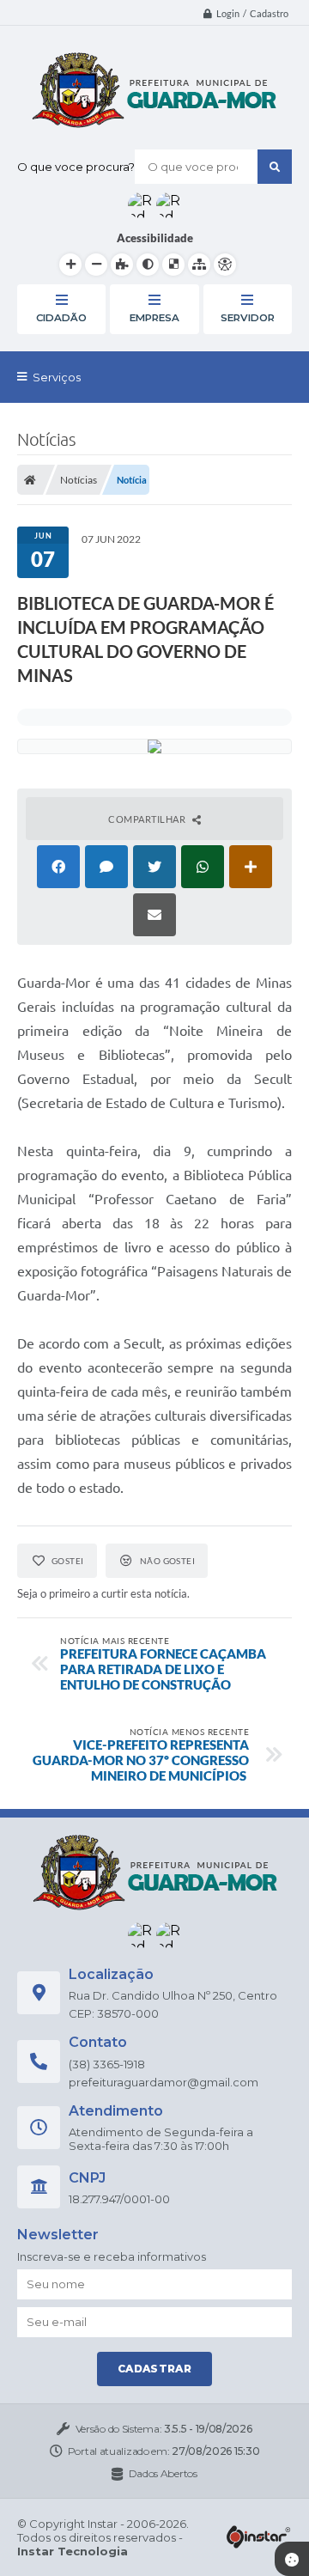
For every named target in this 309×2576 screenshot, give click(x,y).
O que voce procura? (76, 167)
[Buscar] (275, 167)
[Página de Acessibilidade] (225, 265)
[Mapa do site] (199, 265)
